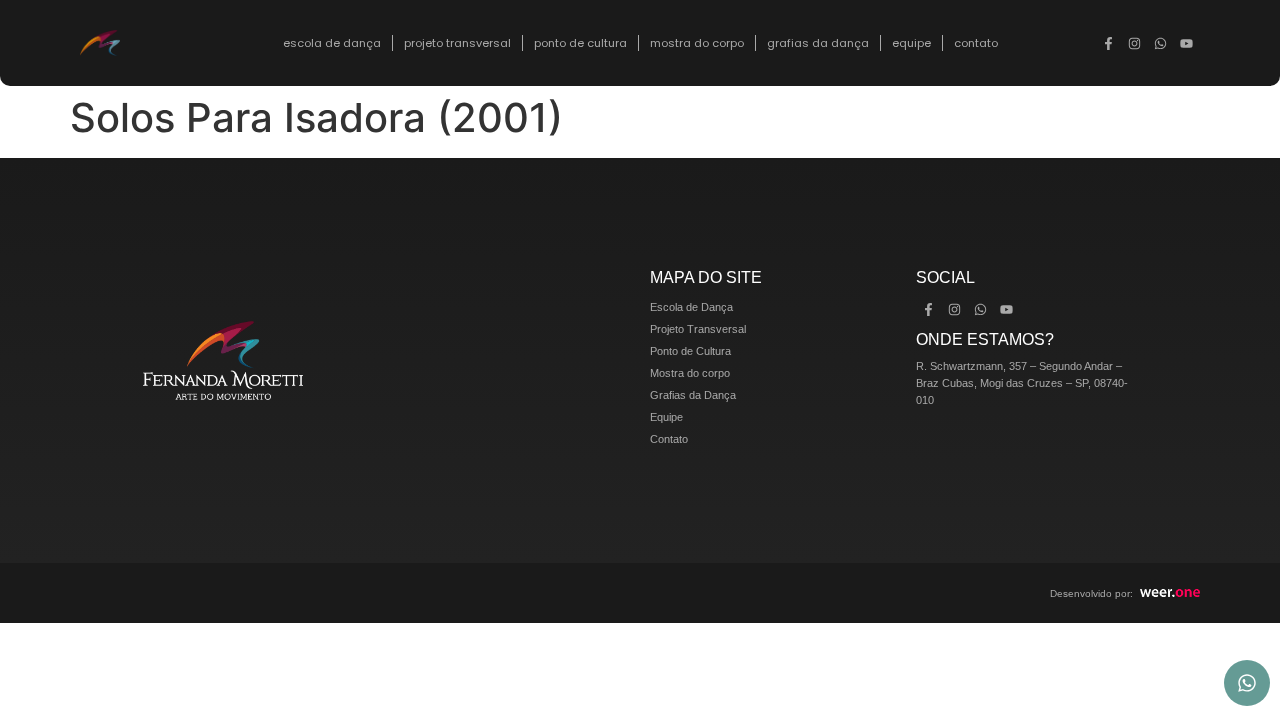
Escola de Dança (332, 43)
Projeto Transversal (457, 43)
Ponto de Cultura (580, 43)
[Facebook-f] (1109, 43)
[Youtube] (1187, 43)
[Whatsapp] (1161, 43)
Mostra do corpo (697, 43)
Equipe (911, 43)
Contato (976, 43)
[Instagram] (1135, 43)
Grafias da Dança (818, 43)
